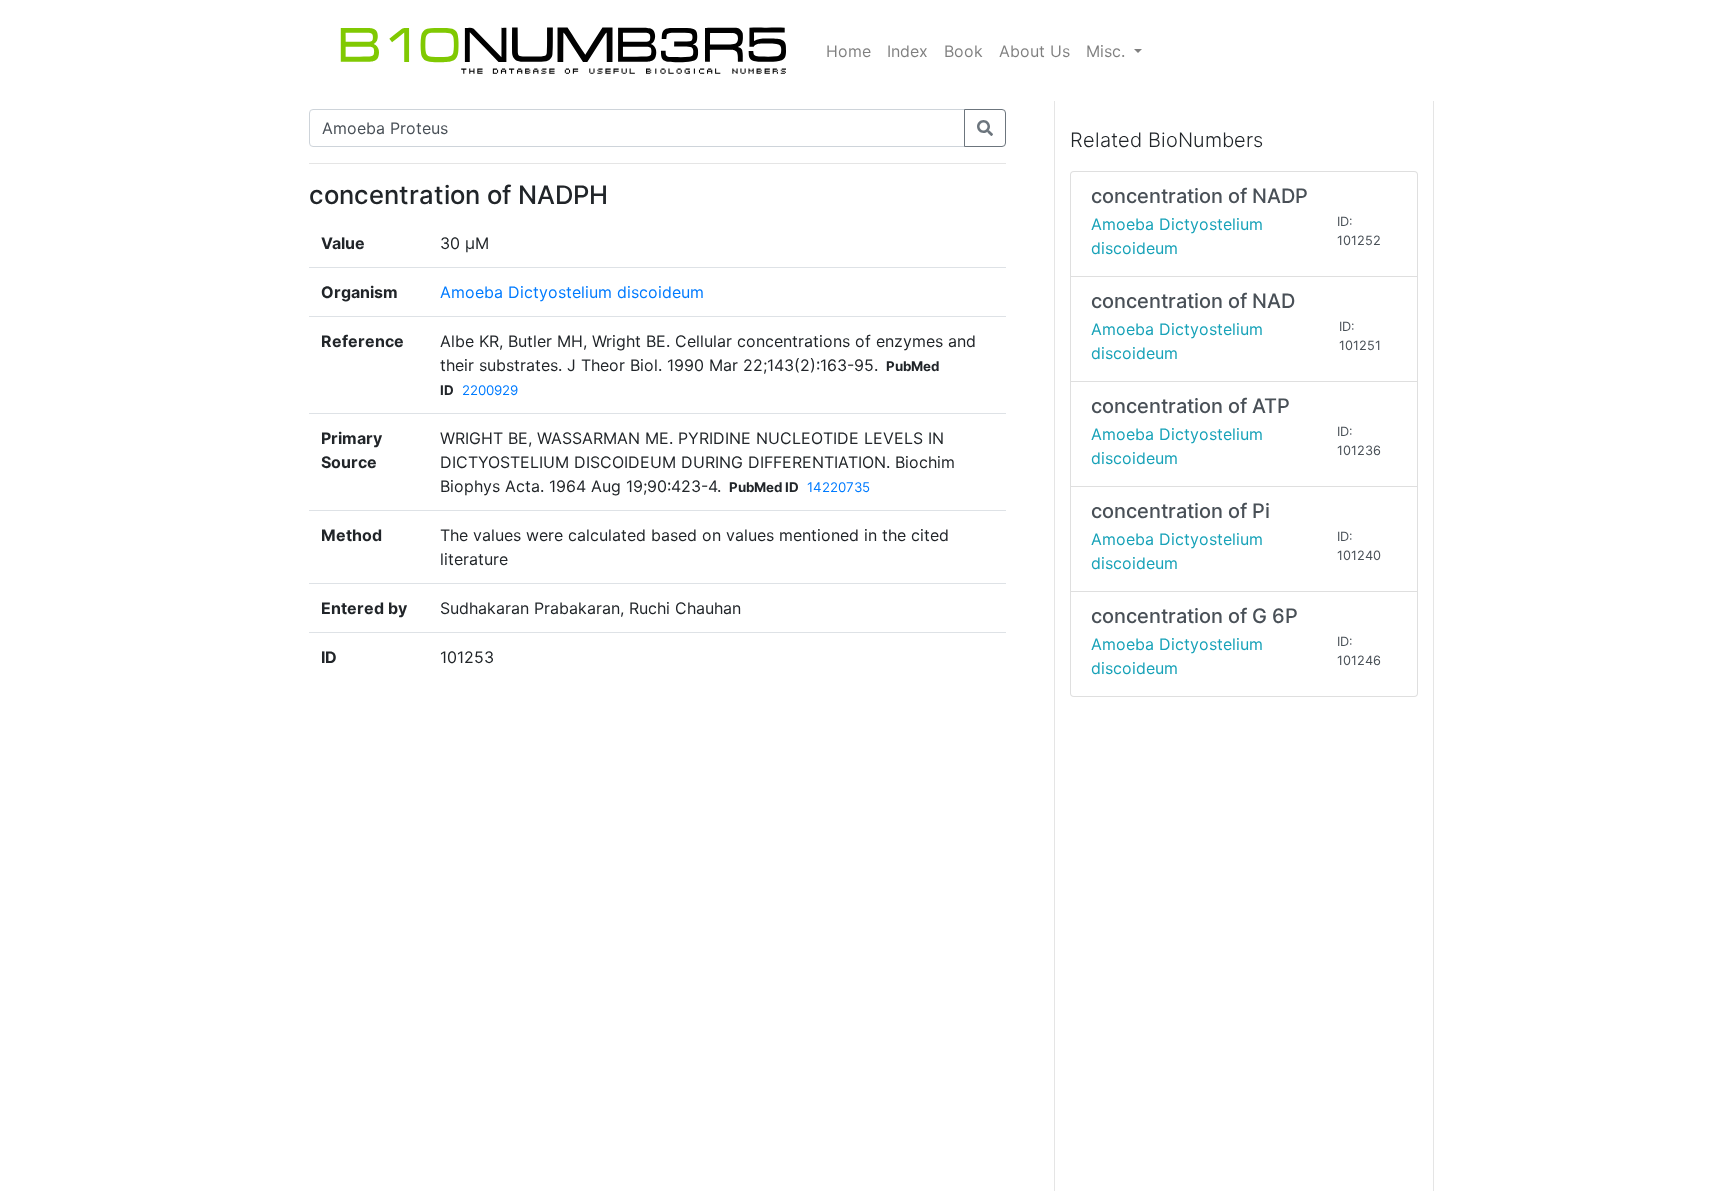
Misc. (1108, 51)
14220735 (838, 487)
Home (848, 51)
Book (963, 51)
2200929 (490, 390)
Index (907, 51)
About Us (1034, 51)
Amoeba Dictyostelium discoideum (572, 292)
